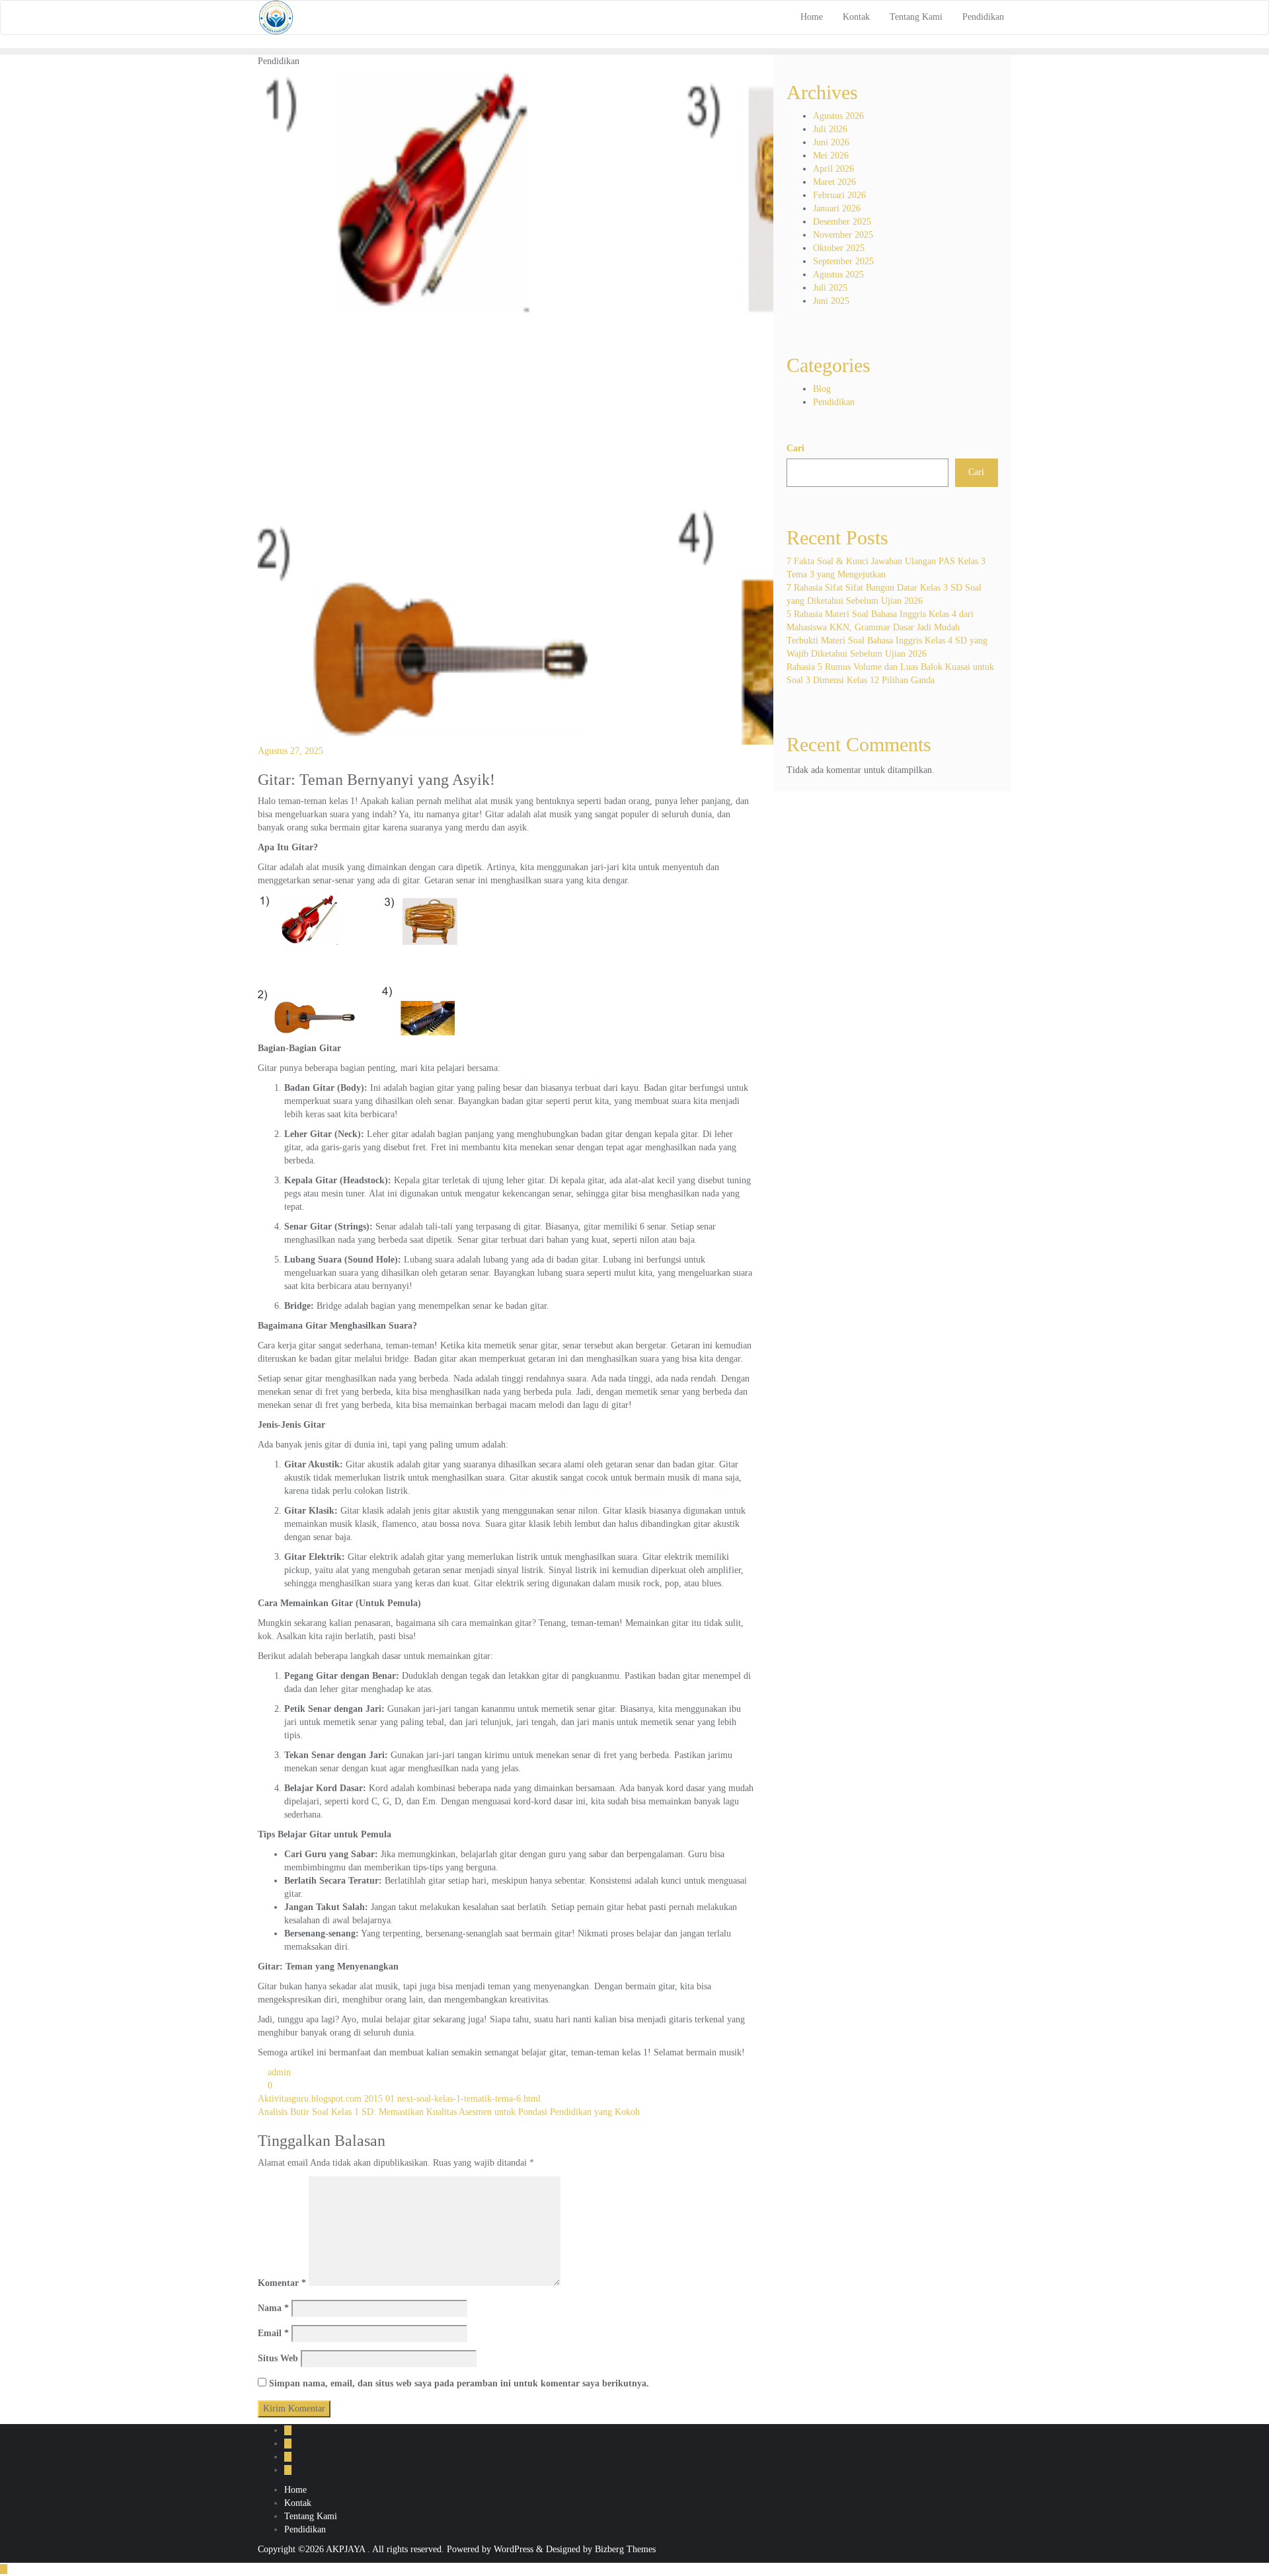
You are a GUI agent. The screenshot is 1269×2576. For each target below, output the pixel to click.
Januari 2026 (837, 208)
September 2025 (843, 261)
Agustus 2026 (838, 116)
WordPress (514, 2549)
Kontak (298, 2503)
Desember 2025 (842, 222)
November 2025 (843, 235)
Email (273, 2333)
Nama (273, 2308)
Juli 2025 (830, 288)
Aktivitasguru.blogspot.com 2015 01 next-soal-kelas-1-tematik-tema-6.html (399, 2099)
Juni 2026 (831, 142)
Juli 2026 (830, 129)
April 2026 (833, 169)
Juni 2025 (831, 301)
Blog (822, 389)
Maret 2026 (834, 182)
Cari (795, 448)
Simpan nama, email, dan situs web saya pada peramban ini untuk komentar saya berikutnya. (459, 2383)
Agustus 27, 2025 (290, 751)
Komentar (282, 2283)
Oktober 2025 (839, 248)
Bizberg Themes (625, 2549)
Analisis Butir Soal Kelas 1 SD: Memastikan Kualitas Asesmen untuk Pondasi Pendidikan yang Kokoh (449, 2112)
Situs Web (278, 2358)
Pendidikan (834, 402)
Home (295, 2490)
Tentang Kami (311, 2516)
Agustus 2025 (838, 275)
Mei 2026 (831, 156)
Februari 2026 (839, 195)
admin (278, 2072)
